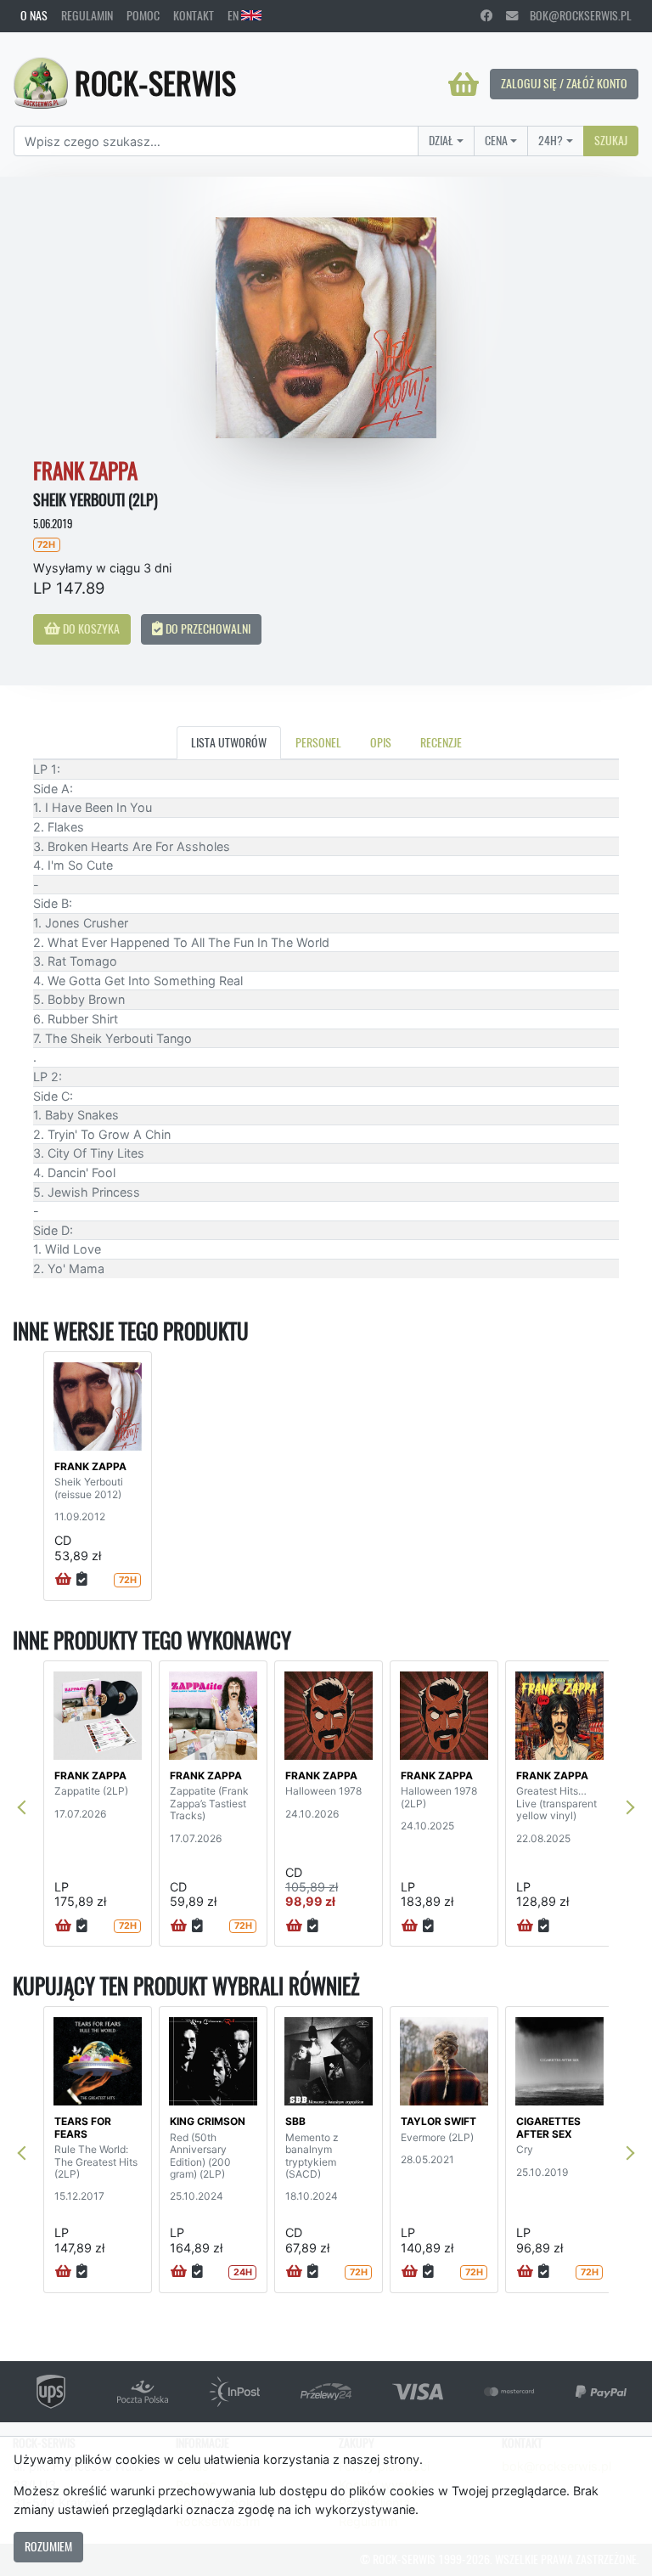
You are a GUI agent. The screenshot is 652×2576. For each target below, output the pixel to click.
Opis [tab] (381, 742)
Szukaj (611, 140)
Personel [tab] (318, 742)
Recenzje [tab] (441, 742)
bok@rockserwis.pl (575, 15)
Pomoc (143, 15)
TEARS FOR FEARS (83, 2127)
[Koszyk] (464, 84)
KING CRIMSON (208, 2121)
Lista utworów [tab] (229, 742)
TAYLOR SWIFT (438, 2121)
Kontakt (194, 15)
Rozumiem (48, 2546)
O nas (34, 15)
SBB (295, 2121)
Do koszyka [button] (90, 628)
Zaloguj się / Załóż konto (564, 83)
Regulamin (87, 15)
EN (234, 15)
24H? (551, 140)
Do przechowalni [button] (207, 628)
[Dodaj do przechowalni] (82, 1580)
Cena (496, 140)
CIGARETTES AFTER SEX (548, 2127)
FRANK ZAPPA (90, 1466)
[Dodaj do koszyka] (63, 1580)
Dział (441, 140)
